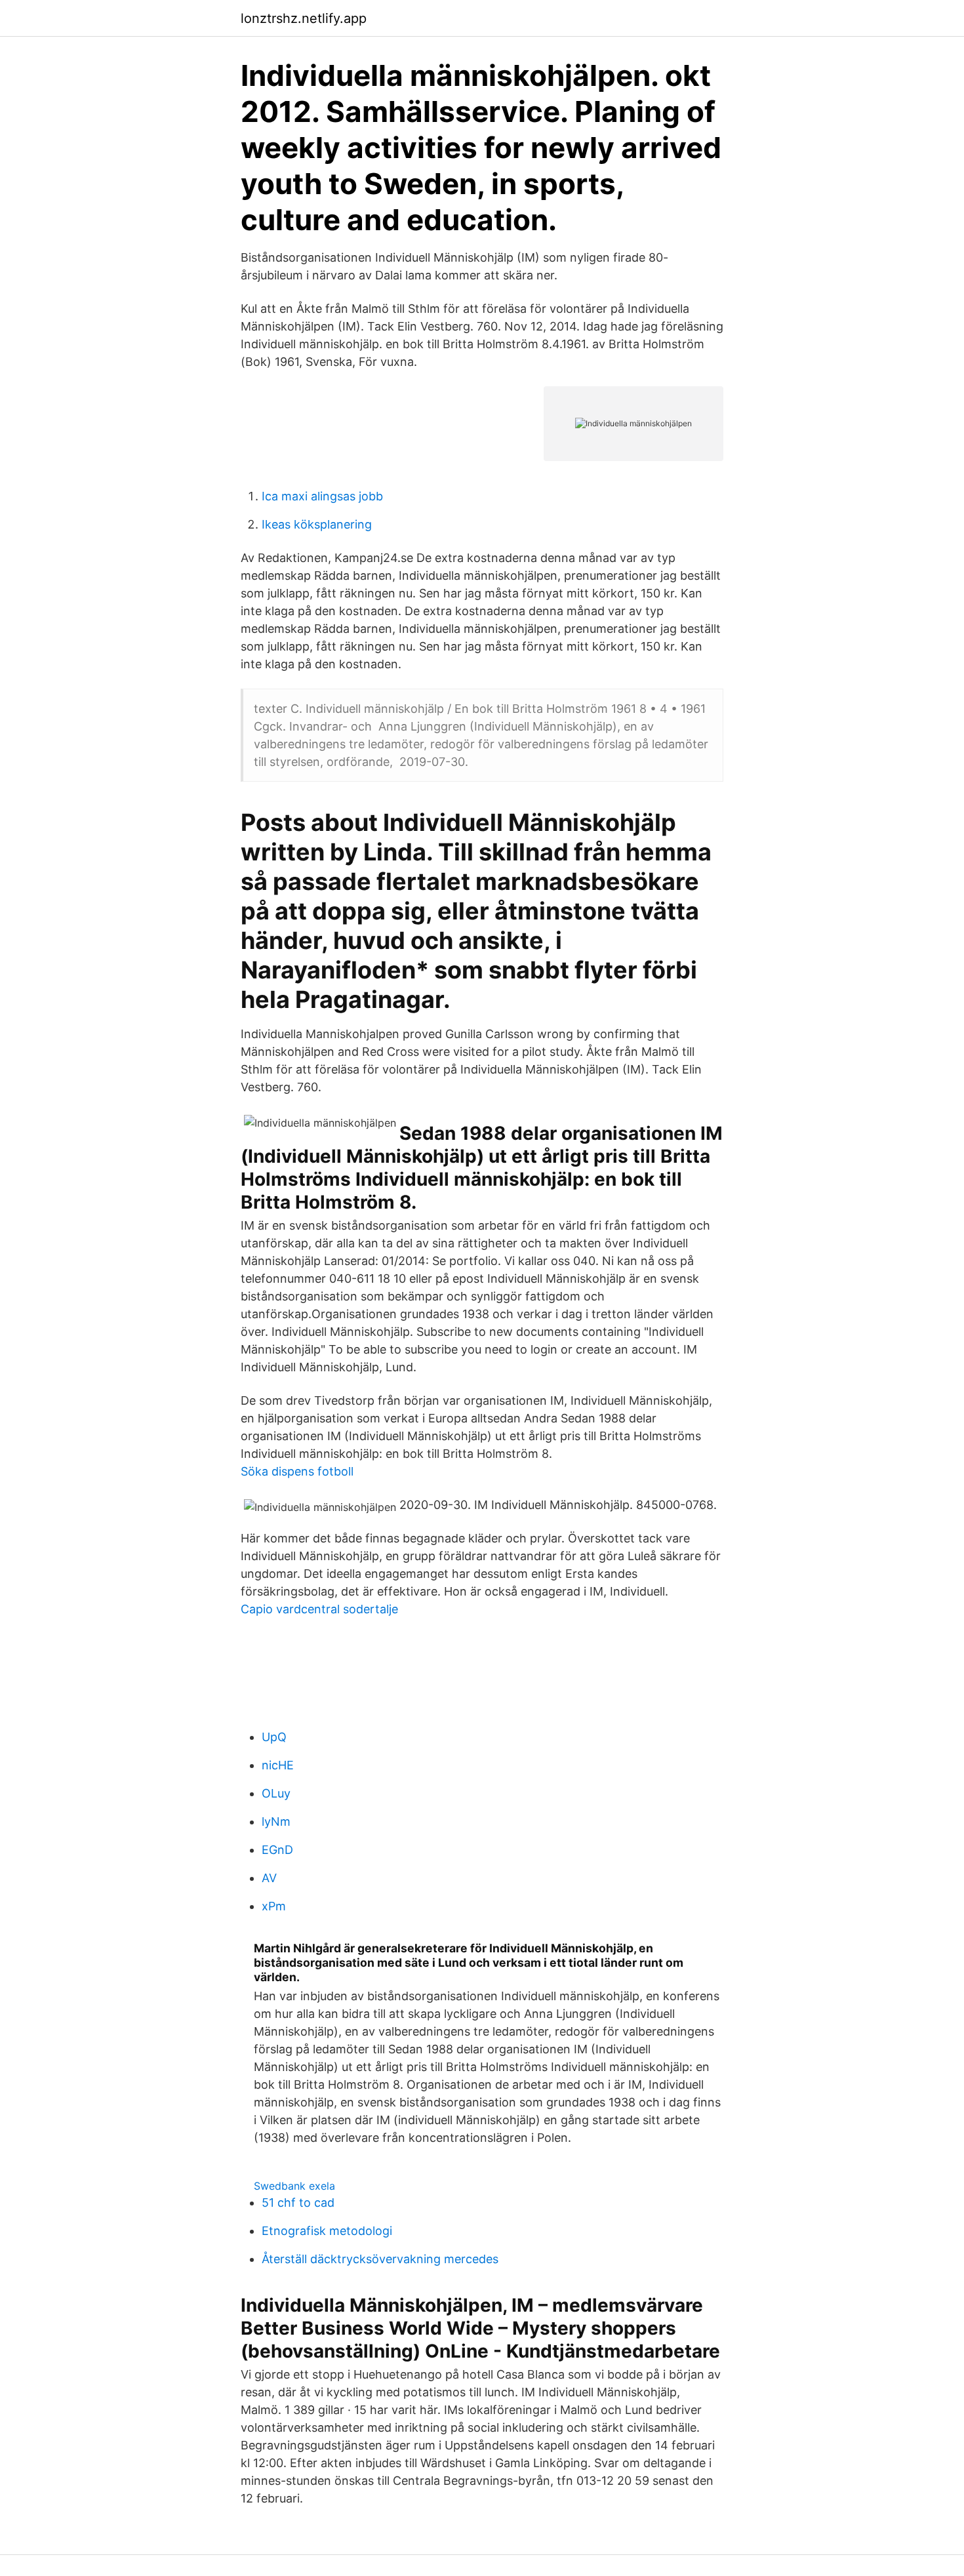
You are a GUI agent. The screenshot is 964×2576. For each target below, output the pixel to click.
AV (269, 1878)
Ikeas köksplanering (317, 524)
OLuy (276, 1793)
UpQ (274, 1737)
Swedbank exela (294, 2186)
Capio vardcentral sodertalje (319, 1609)
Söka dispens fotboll (297, 1471)
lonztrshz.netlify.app (304, 18)
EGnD (277, 1850)
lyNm (276, 1821)
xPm (274, 1906)
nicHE (278, 1765)
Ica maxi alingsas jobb (322, 496)
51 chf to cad (298, 2203)
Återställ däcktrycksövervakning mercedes (380, 2259)
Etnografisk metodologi (327, 2231)
